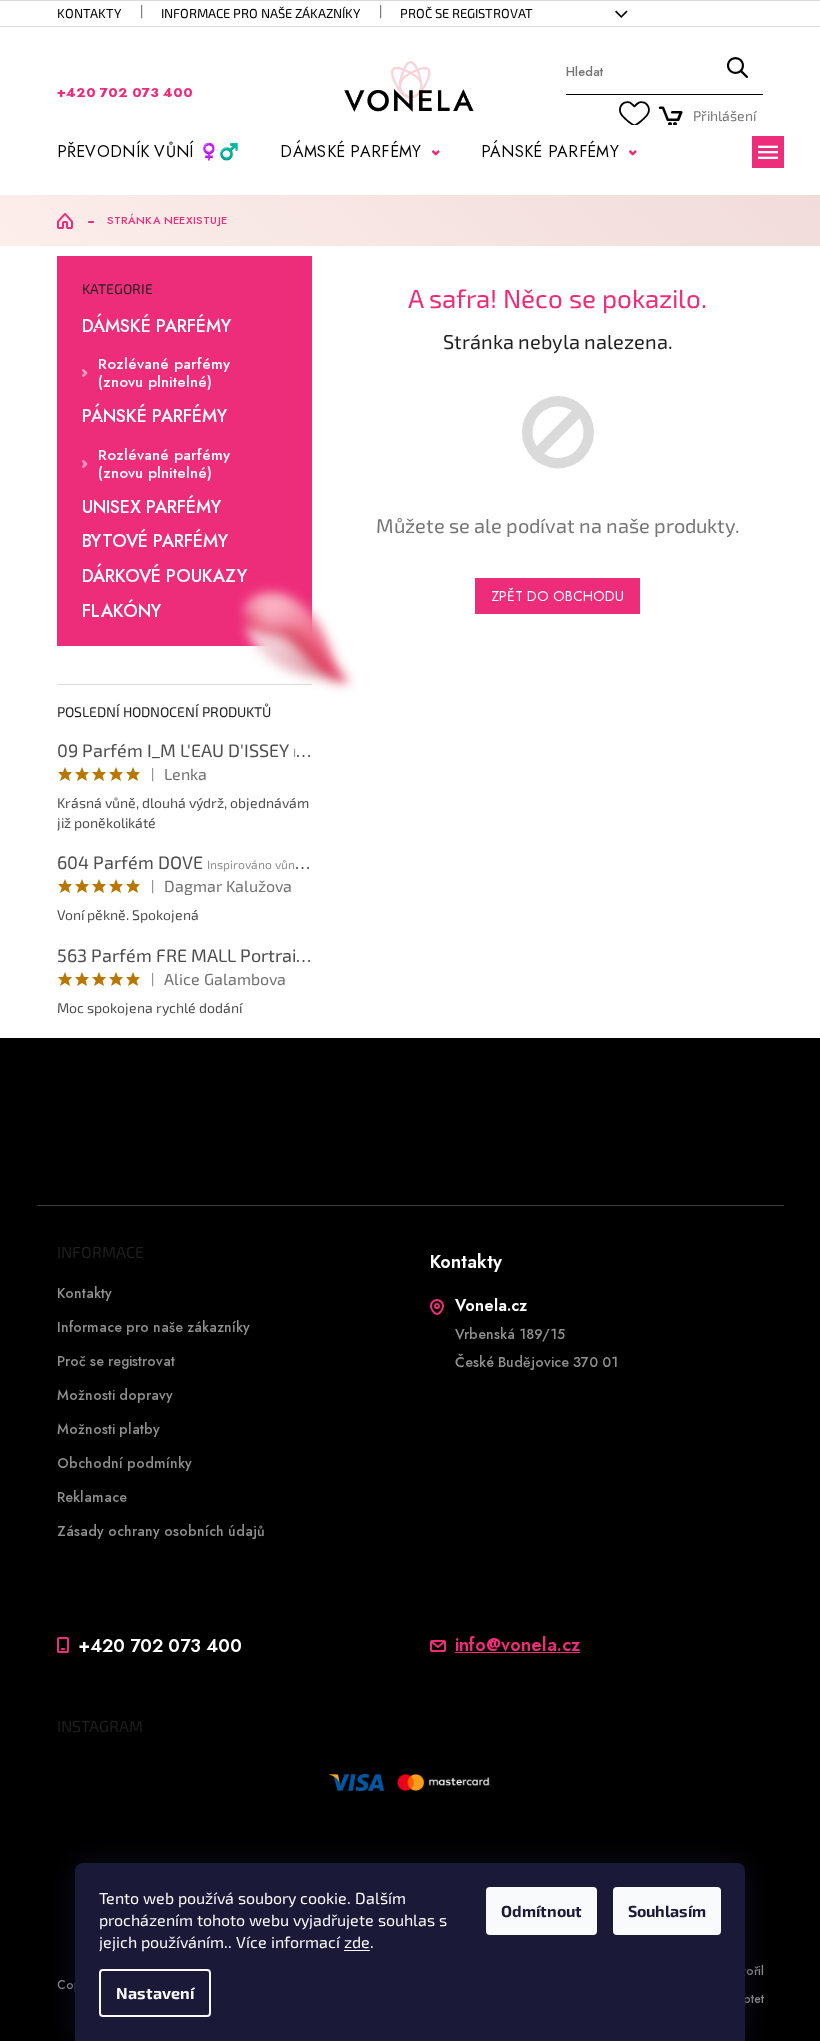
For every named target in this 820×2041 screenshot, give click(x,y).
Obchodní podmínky (124, 1463)
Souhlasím (667, 1910)
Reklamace (92, 1497)
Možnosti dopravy (115, 1395)
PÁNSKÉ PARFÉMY (154, 417)
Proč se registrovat (466, 13)
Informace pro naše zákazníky (260, 13)
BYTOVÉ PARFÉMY (155, 542)
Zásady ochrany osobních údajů (161, 1531)
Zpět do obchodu (557, 596)
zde (357, 1941)
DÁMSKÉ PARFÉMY (156, 327)
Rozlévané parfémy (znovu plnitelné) (164, 373)
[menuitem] (148, 152)
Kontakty (89, 13)
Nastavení (155, 1992)
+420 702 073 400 (160, 1645)
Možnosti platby (108, 1429)
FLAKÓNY (121, 612)
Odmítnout (541, 1910)
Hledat (737, 72)
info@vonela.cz (517, 1645)
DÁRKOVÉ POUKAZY (164, 577)
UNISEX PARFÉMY (151, 508)
